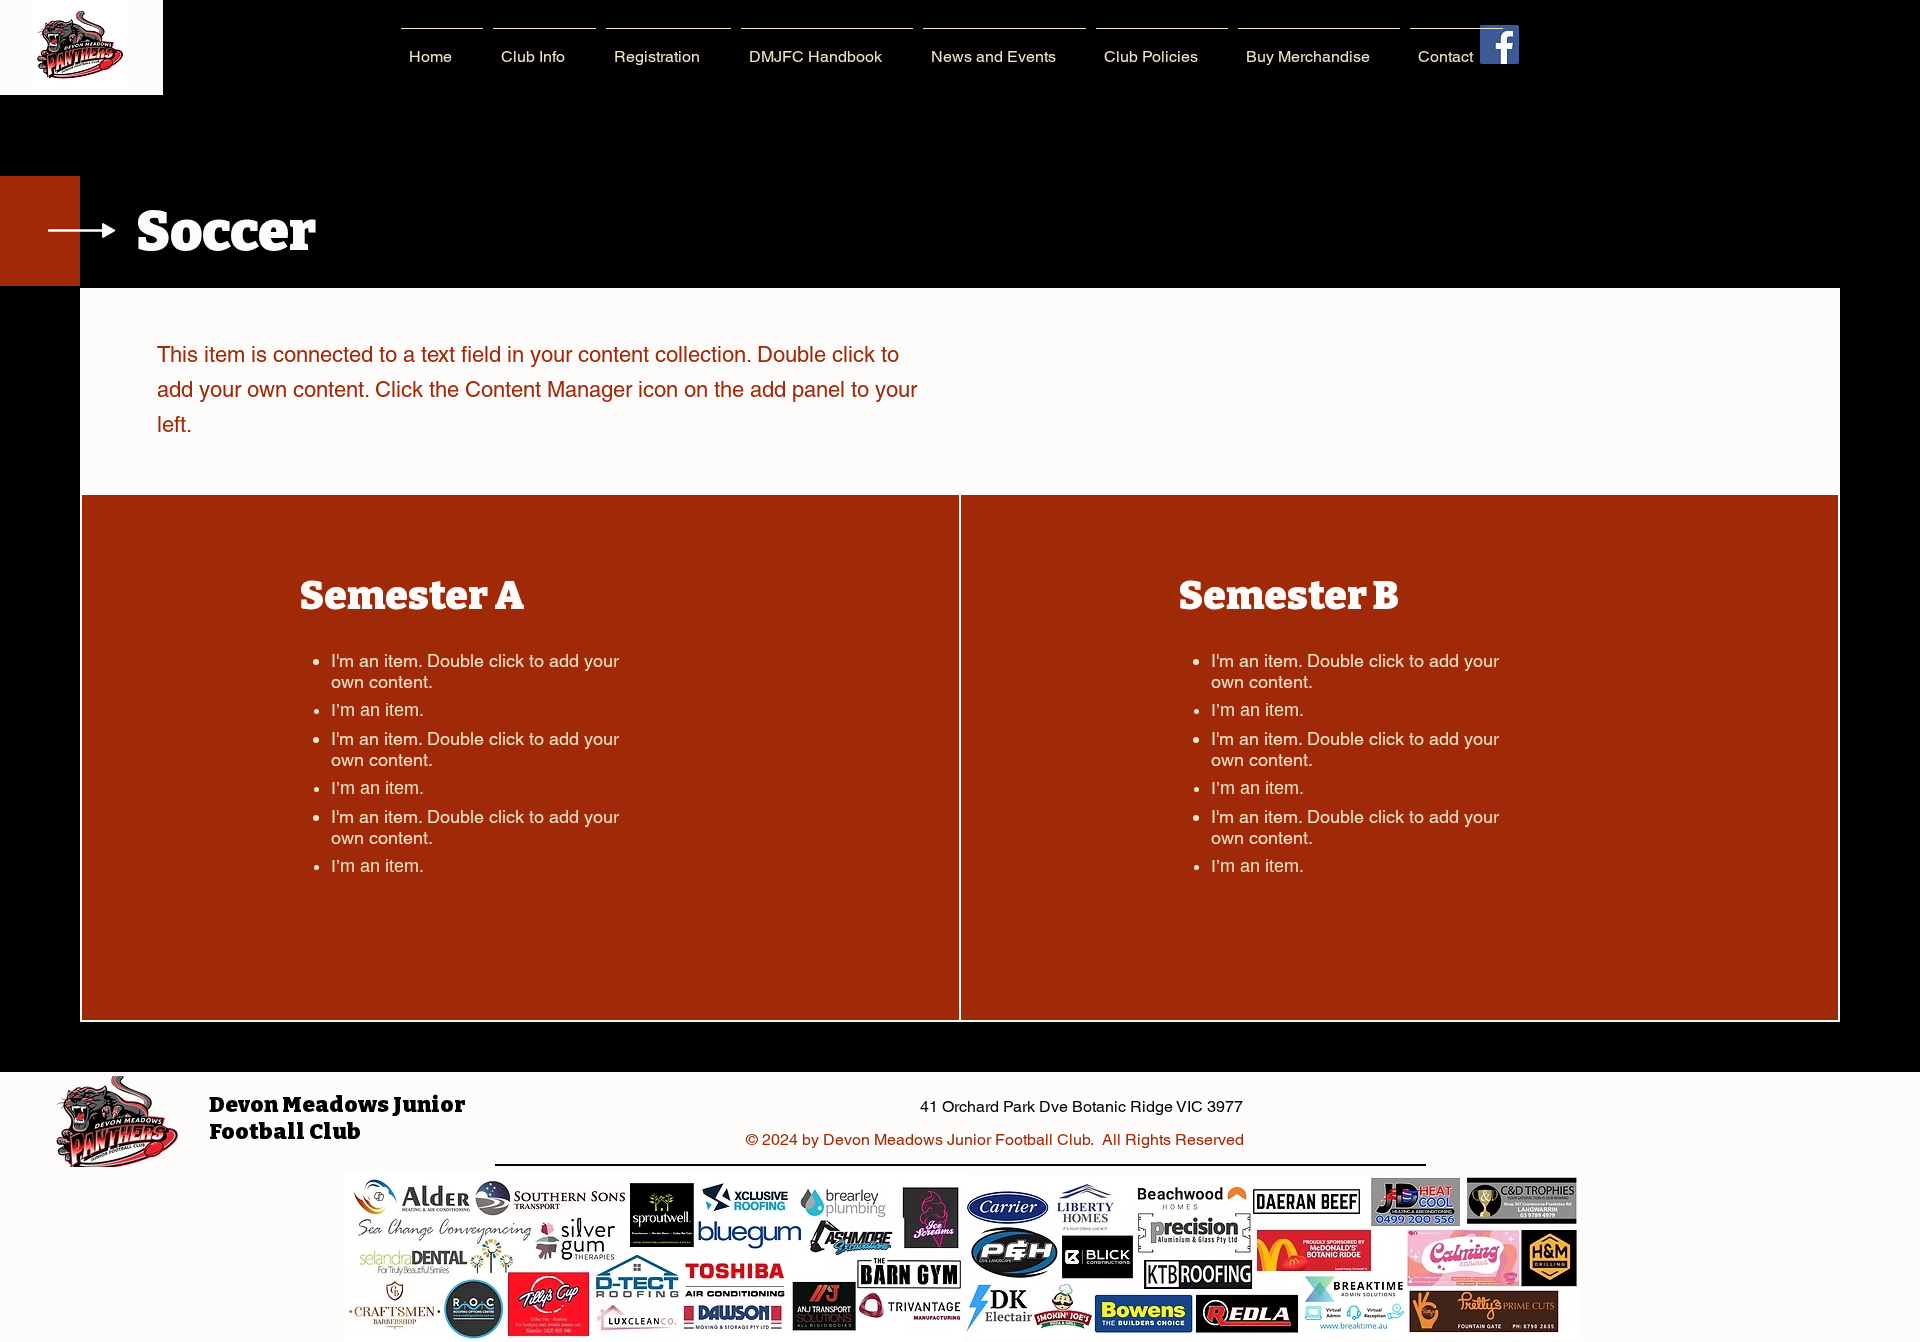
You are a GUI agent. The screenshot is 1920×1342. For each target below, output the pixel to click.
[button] (544, 47)
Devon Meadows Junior (337, 1104)
